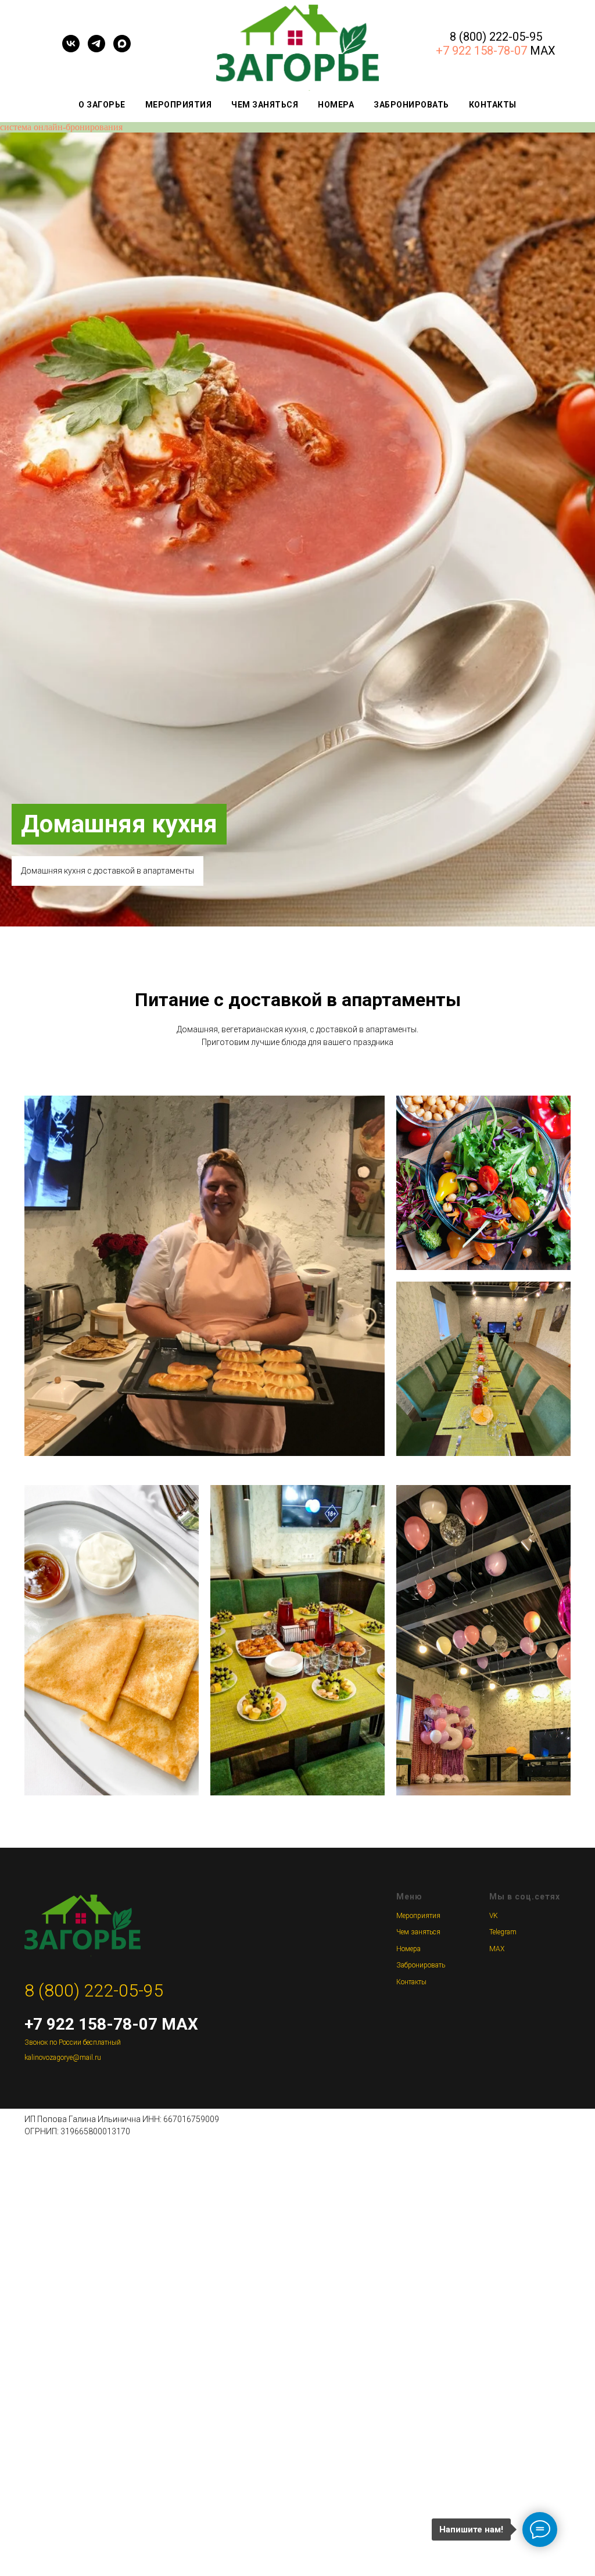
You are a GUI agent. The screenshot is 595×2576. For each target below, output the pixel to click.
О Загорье (102, 105)
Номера (336, 105)
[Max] (122, 49)
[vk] (71, 49)
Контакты (493, 105)
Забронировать (411, 105)
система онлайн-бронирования (61, 127)
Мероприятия (179, 105)
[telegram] (96, 49)
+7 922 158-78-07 (481, 51)
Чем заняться (265, 105)
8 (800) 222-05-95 (496, 37)
